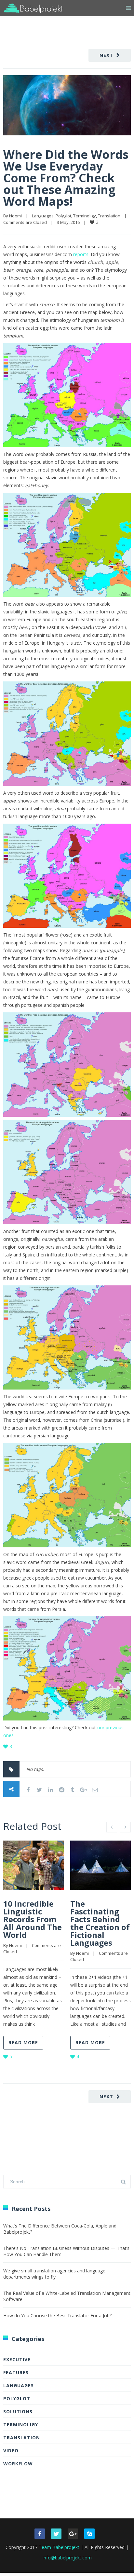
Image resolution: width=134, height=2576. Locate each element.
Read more (23, 2042)
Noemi (15, 216)
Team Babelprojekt (59, 2547)
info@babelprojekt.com (67, 2558)
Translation (109, 216)
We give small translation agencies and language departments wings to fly (54, 2274)
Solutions (18, 2412)
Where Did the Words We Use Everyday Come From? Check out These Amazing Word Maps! (66, 178)
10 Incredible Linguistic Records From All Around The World (33, 1919)
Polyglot (63, 216)
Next (106, 55)
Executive (17, 2359)
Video (11, 2451)
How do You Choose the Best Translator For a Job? (57, 2316)
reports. (82, 254)
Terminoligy (85, 216)
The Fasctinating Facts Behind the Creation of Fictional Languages (100, 1923)
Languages (43, 216)
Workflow (18, 2464)
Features (16, 2372)
